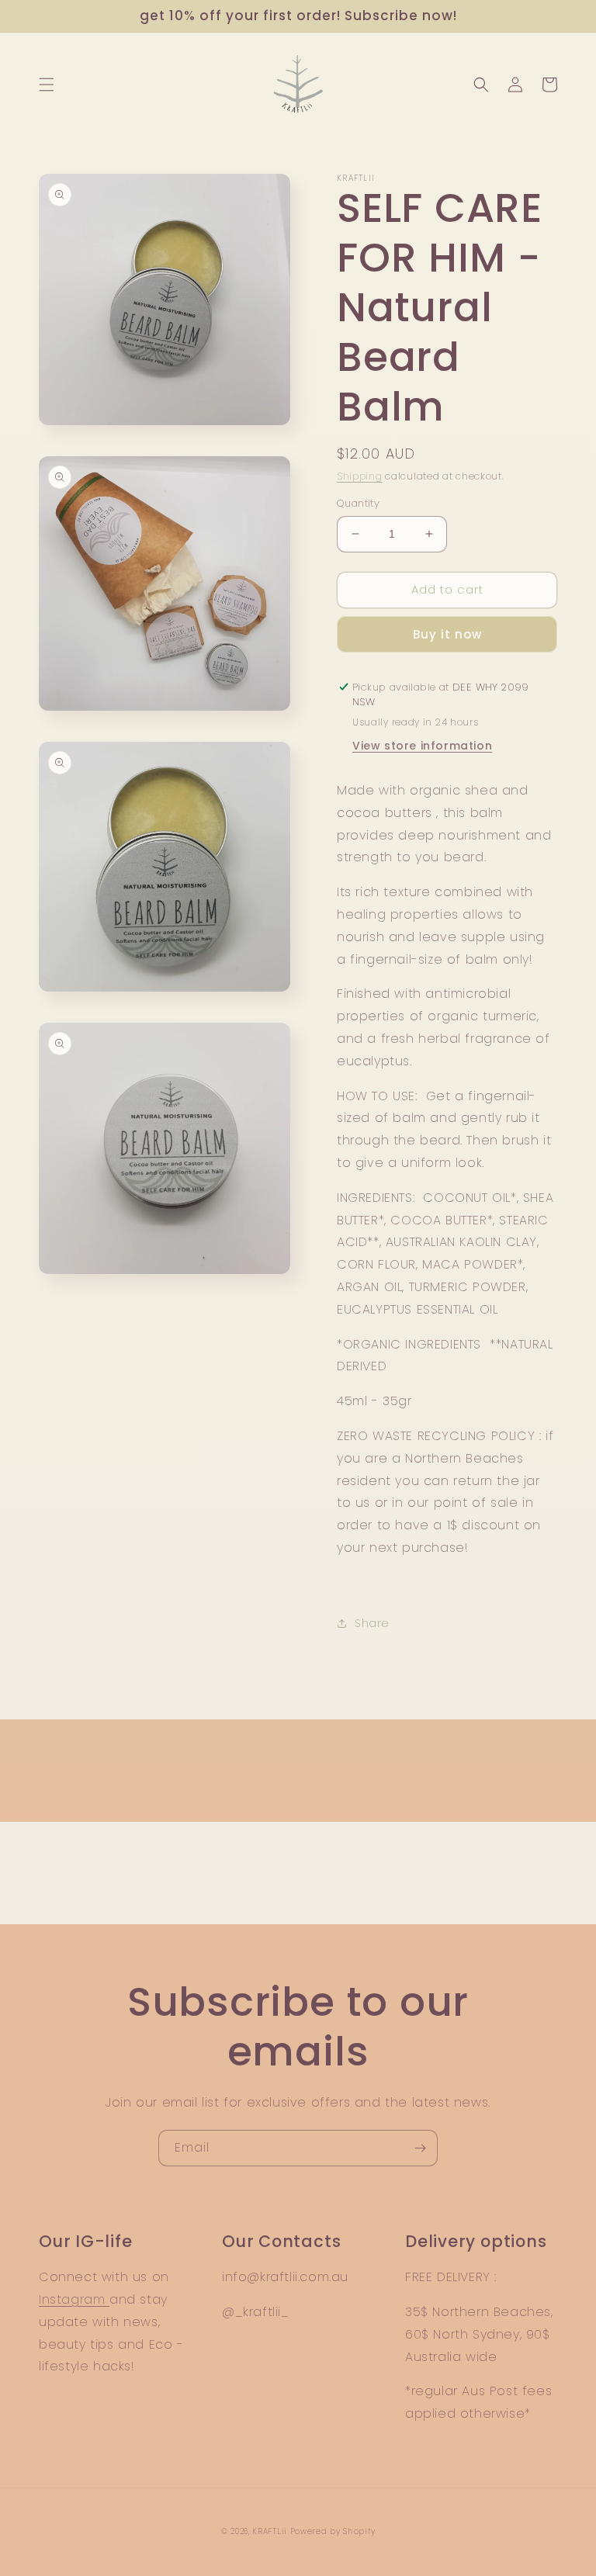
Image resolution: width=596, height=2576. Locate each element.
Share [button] (372, 1623)
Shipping (360, 476)
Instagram (74, 2299)
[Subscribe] (420, 2148)
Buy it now (447, 634)
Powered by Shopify (333, 2531)
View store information (422, 746)
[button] (47, 85)
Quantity (358, 503)
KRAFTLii (270, 2531)
